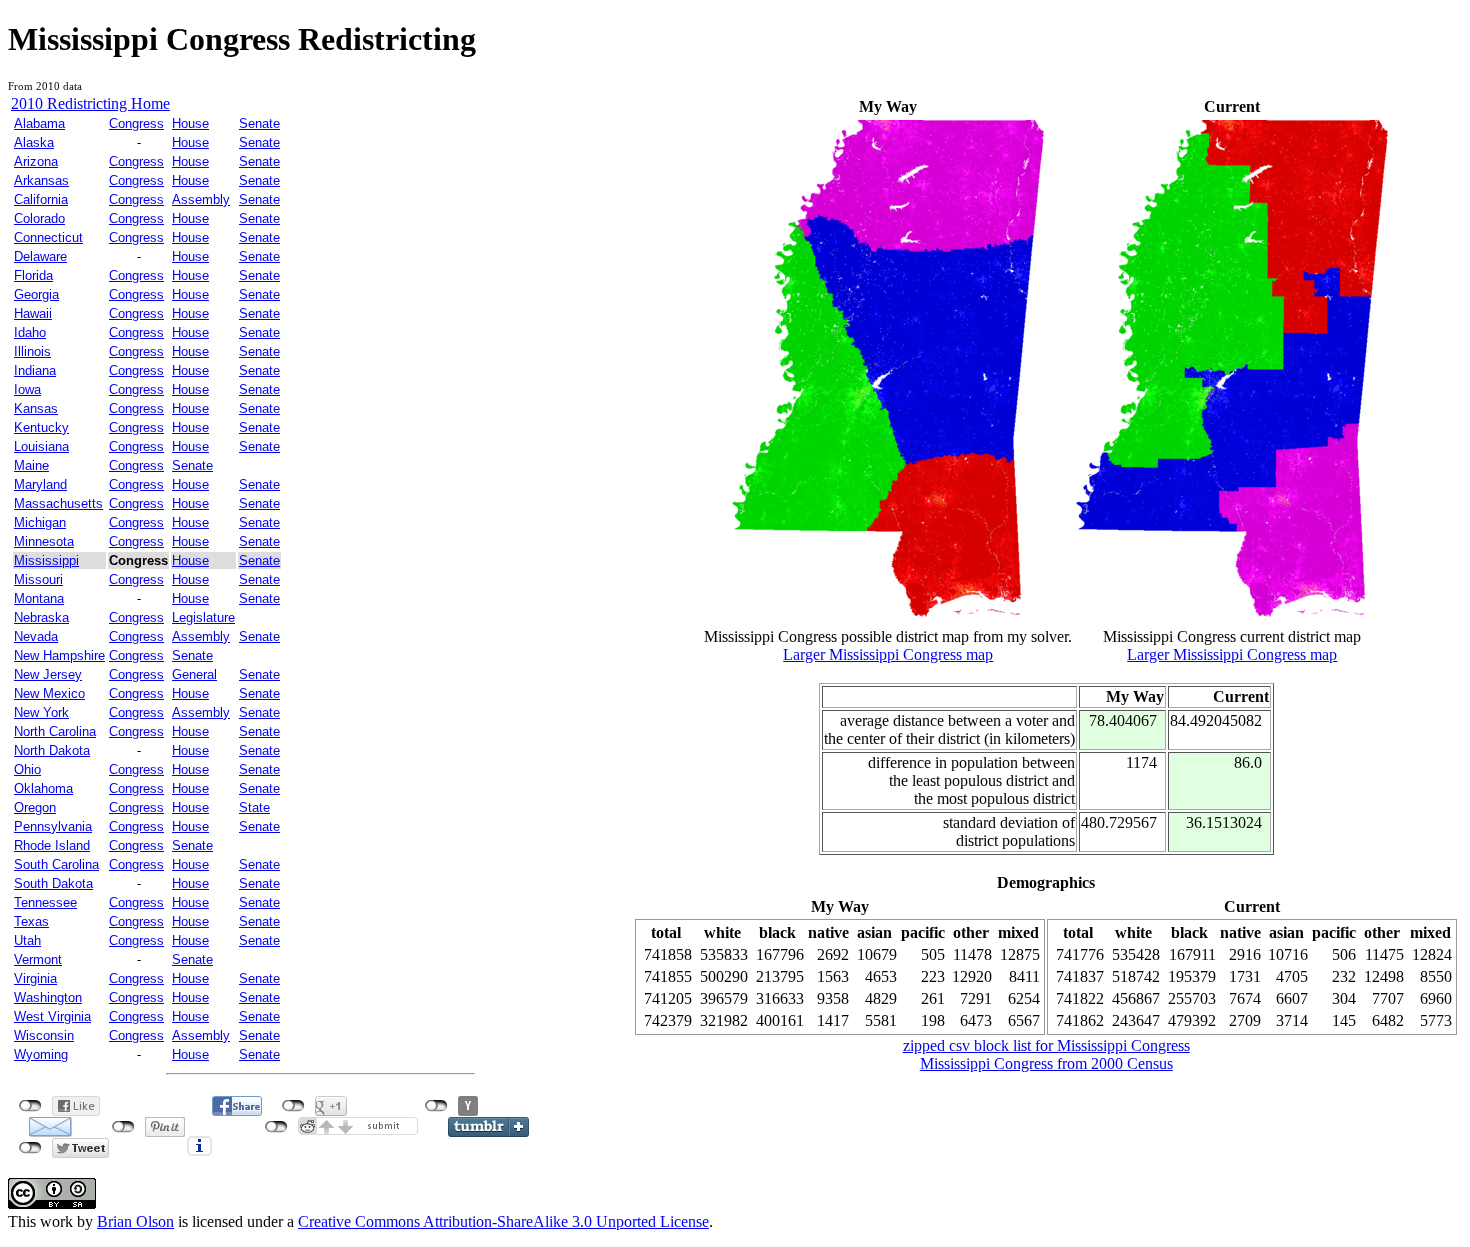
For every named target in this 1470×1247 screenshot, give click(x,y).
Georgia (36, 294)
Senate (259, 123)
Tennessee (45, 902)
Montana (39, 598)
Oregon (35, 807)
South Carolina (56, 864)
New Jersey (48, 674)
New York (41, 712)
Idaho (30, 332)
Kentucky (41, 427)
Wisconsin (44, 1035)
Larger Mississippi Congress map (888, 654)
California (41, 199)
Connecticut (48, 237)
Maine (31, 465)
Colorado (39, 218)
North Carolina (55, 731)
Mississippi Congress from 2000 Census (1046, 1063)
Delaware (40, 256)
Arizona (36, 161)
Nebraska (41, 617)
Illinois (32, 351)
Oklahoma (43, 788)
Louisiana (41, 446)
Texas (31, 921)
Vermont (38, 959)
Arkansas (41, 180)
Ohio (27, 769)
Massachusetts (58, 503)
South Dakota (53, 883)
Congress (136, 123)
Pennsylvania (53, 826)
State (254, 807)
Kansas (36, 408)
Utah (27, 940)
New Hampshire (59, 655)
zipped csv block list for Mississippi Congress (1046, 1045)
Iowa (27, 389)
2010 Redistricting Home (90, 103)
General (194, 674)
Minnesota (44, 541)
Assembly (201, 199)
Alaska (34, 142)
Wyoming (41, 1054)
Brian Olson (135, 1221)
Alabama (39, 123)
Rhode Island (52, 845)
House (190, 123)
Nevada (36, 636)
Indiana (35, 370)
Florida (33, 275)
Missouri (38, 579)
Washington (48, 997)
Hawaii (33, 313)
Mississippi (46, 560)
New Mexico (49, 693)
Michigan (40, 522)
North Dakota (52, 750)
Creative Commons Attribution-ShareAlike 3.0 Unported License (503, 1221)
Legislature (203, 617)
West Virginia (52, 1016)
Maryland (40, 484)
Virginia (35, 978)
